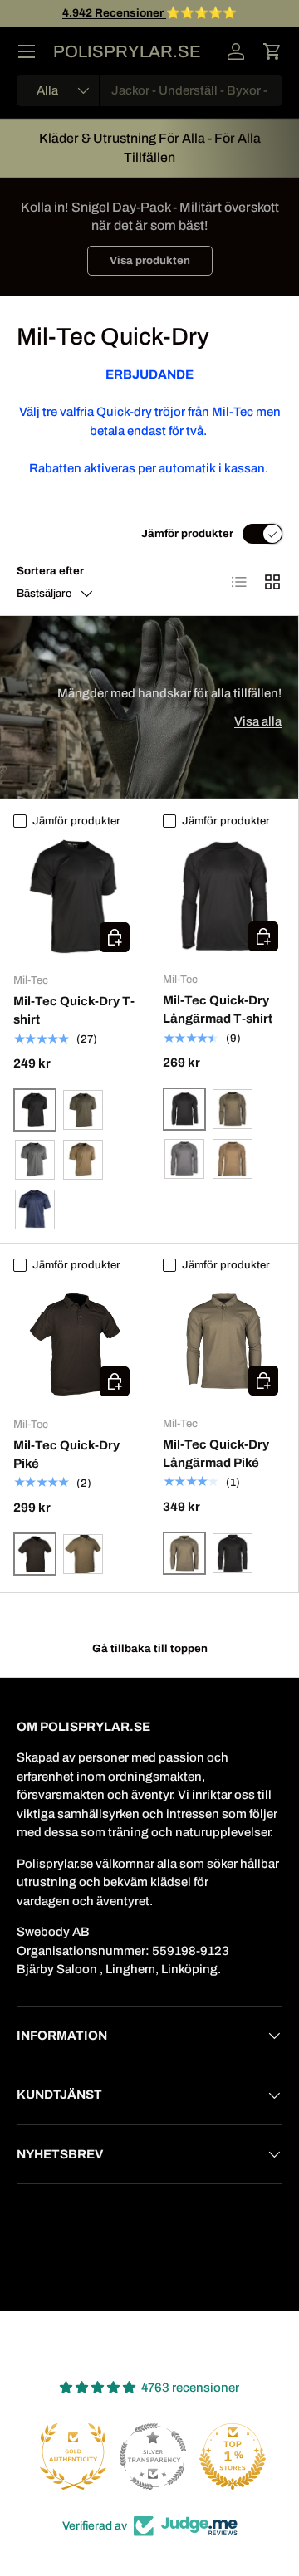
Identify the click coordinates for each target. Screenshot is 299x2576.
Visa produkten (150, 260)
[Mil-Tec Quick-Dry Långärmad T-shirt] (224, 897)
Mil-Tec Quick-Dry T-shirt (74, 1011)
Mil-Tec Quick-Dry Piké (66, 1455)
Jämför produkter (187, 533)
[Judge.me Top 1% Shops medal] (229, 2456)
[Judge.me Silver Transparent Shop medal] (149, 2456)
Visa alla (258, 721)
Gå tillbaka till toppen (150, 1648)
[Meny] (27, 51)
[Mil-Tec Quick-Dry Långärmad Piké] (224, 1341)
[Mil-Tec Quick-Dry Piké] (75, 1342)
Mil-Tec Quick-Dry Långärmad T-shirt (218, 1010)
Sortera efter (50, 571)
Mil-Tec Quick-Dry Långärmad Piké (216, 1454)
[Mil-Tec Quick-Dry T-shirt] (75, 897)
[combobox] (149, 90)
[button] (272, 51)
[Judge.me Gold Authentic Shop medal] (70, 2456)
